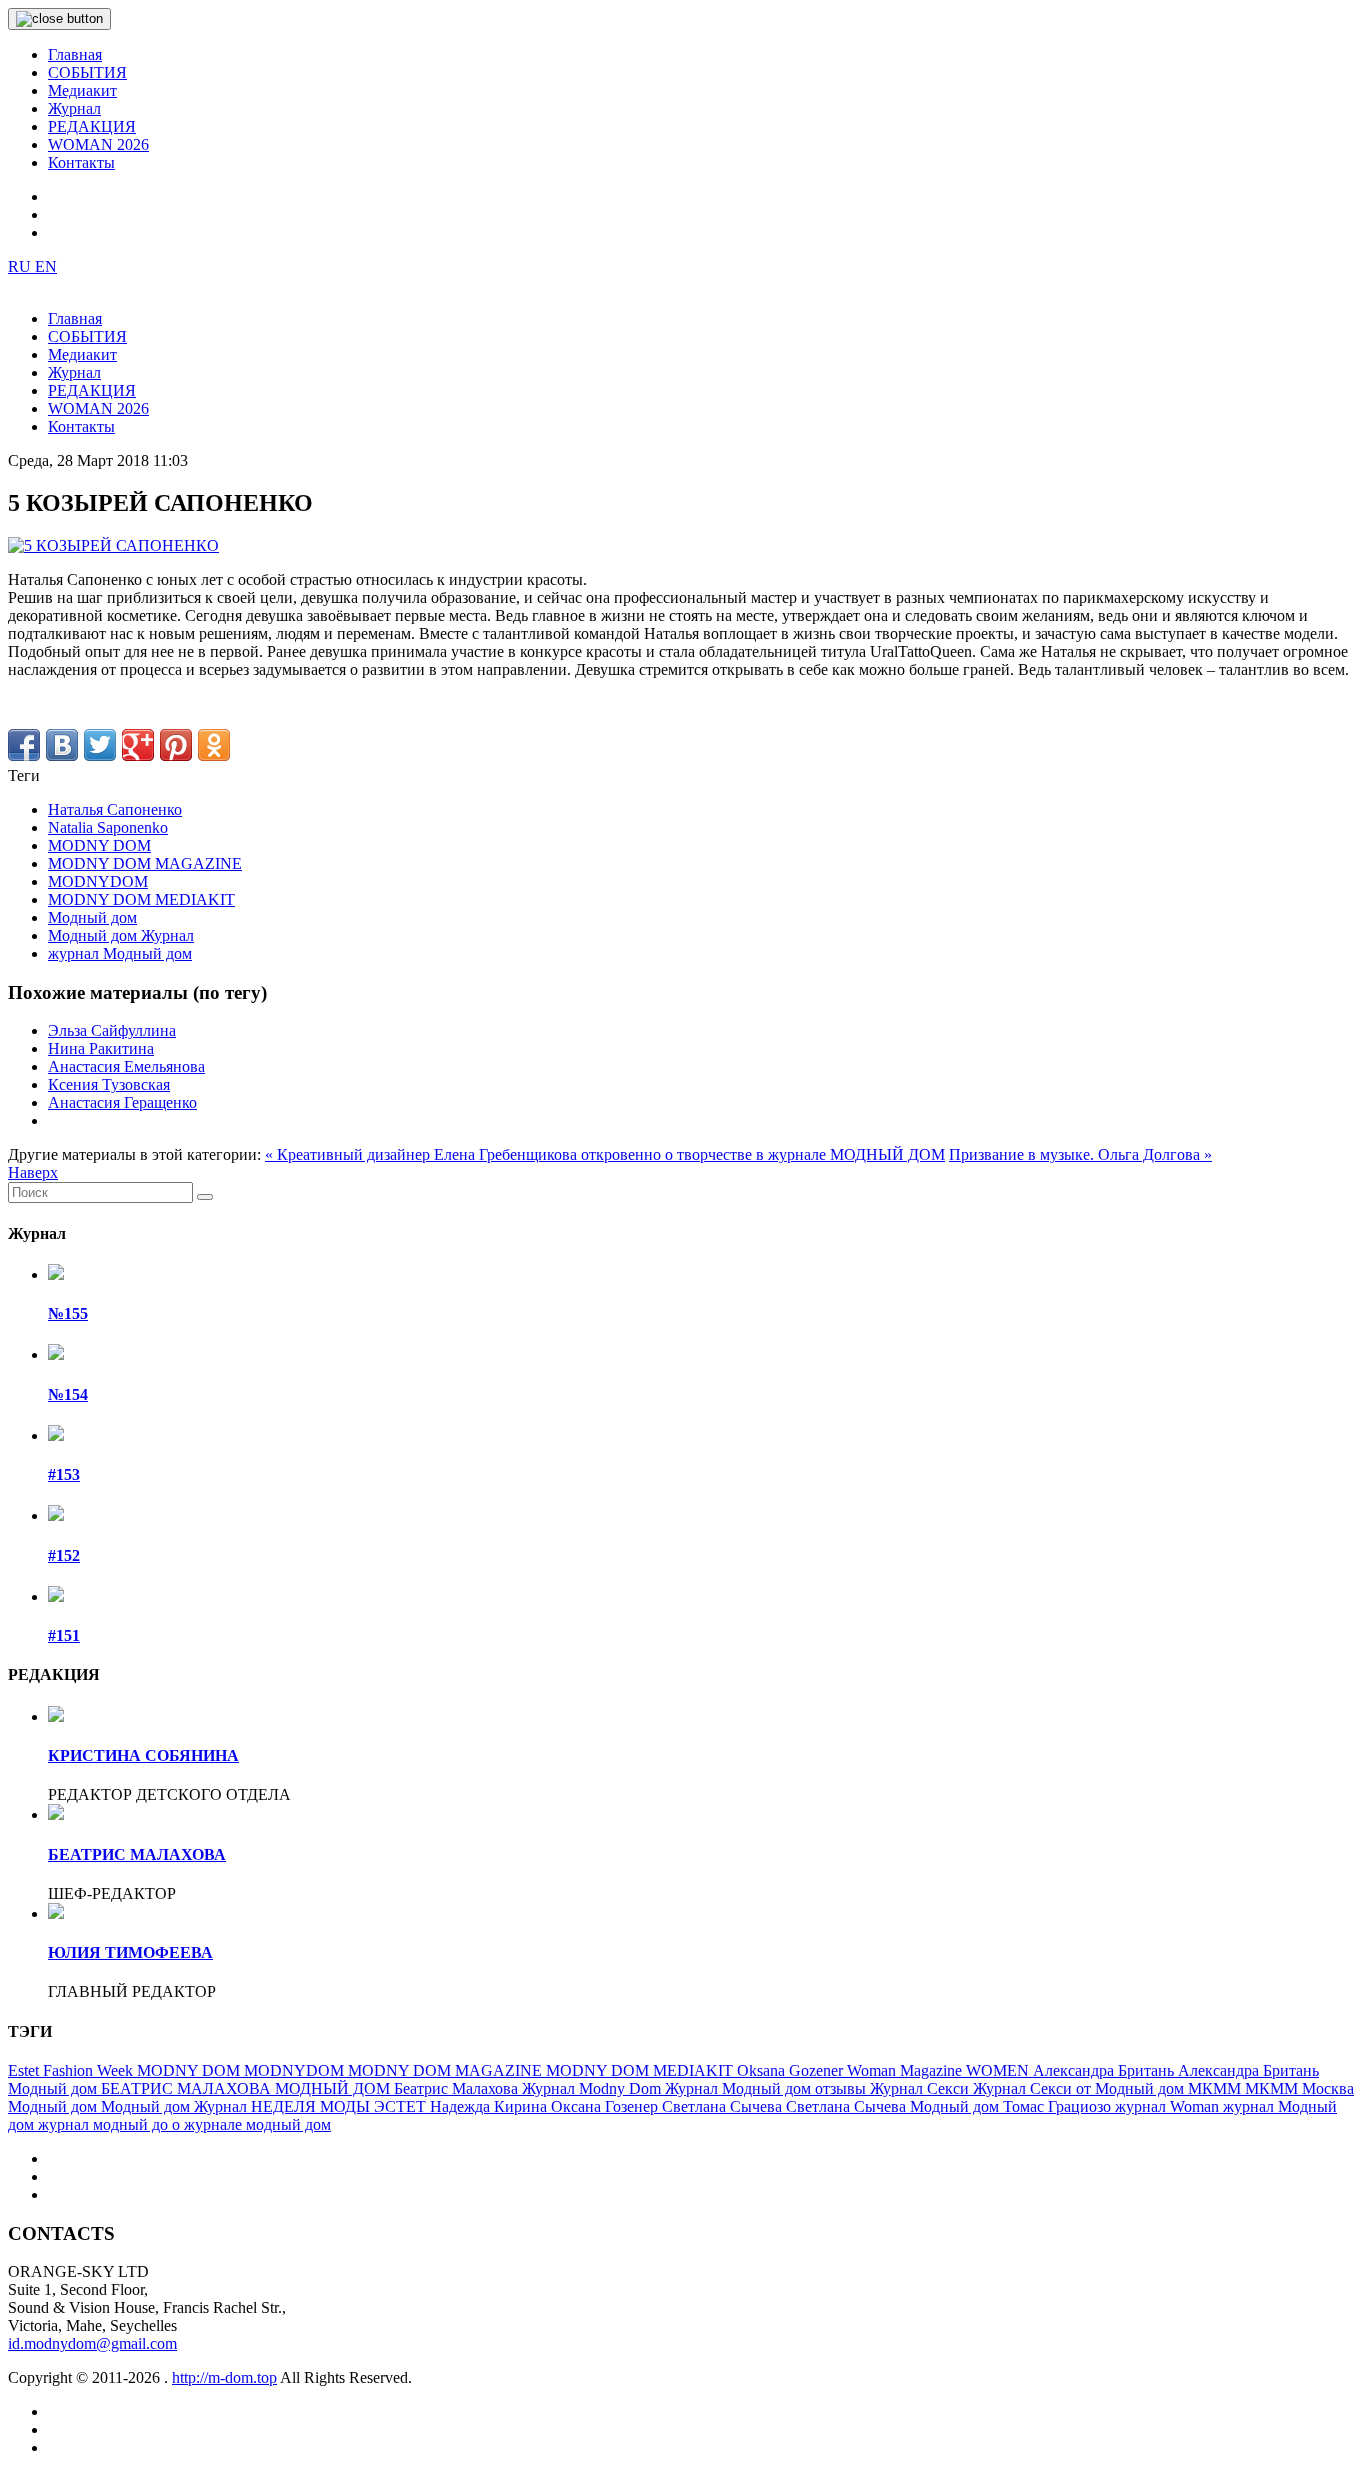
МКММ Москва (1299, 2088)
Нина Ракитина (101, 1048)
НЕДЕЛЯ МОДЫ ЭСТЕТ (340, 2106)
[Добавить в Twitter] (100, 745)
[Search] (205, 1197)
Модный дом (92, 917)
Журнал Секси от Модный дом (1080, 2088)
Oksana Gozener (792, 2070)
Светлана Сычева (724, 2106)
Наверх (33, 1172)
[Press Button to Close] (59, 19)
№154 (68, 1394)
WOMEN (999, 2070)
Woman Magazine (906, 2070)
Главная (75, 54)
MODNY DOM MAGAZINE (145, 863)
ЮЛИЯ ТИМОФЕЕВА (130, 1952)
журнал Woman (1169, 2106)
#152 (64, 1555)
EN (46, 266)
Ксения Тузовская (109, 1084)
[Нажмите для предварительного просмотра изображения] (113, 545)
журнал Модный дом (120, 953)
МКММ (1216, 2088)
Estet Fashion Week (72, 2070)
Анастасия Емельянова (126, 1066)
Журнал (74, 108)
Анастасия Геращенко (122, 1102)
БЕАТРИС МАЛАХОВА (137, 1854)
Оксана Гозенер (606, 2106)
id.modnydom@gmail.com (92, 2343)
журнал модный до (105, 2124)
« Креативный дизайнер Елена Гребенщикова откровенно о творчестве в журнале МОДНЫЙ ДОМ (605, 1154)
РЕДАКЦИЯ (92, 126)
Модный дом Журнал (121, 935)
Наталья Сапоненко (115, 809)
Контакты (81, 162)
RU (21, 266)
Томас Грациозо (1059, 2106)
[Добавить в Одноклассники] (214, 745)
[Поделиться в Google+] (138, 745)
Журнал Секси (921, 2088)
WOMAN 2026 (98, 144)
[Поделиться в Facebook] (24, 745)
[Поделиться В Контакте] (62, 745)
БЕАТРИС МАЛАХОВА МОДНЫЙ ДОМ (247, 2088)
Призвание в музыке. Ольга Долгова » (1080, 1154)
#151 (64, 1635)
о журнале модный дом (251, 2124)
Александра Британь (1105, 2070)
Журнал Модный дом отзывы (767, 2088)
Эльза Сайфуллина (112, 1030)
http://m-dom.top (224, 2377)
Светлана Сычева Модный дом (894, 2106)
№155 (68, 1313)
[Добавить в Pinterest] (176, 745)
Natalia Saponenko (108, 827)
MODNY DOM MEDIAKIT (141, 899)
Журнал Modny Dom (593, 2088)
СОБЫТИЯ (87, 72)
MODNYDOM (98, 881)
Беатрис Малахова (458, 2088)
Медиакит (82, 90)
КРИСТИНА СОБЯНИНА (143, 1755)
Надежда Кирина (490, 2106)
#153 (64, 1474)
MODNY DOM (99, 845)
